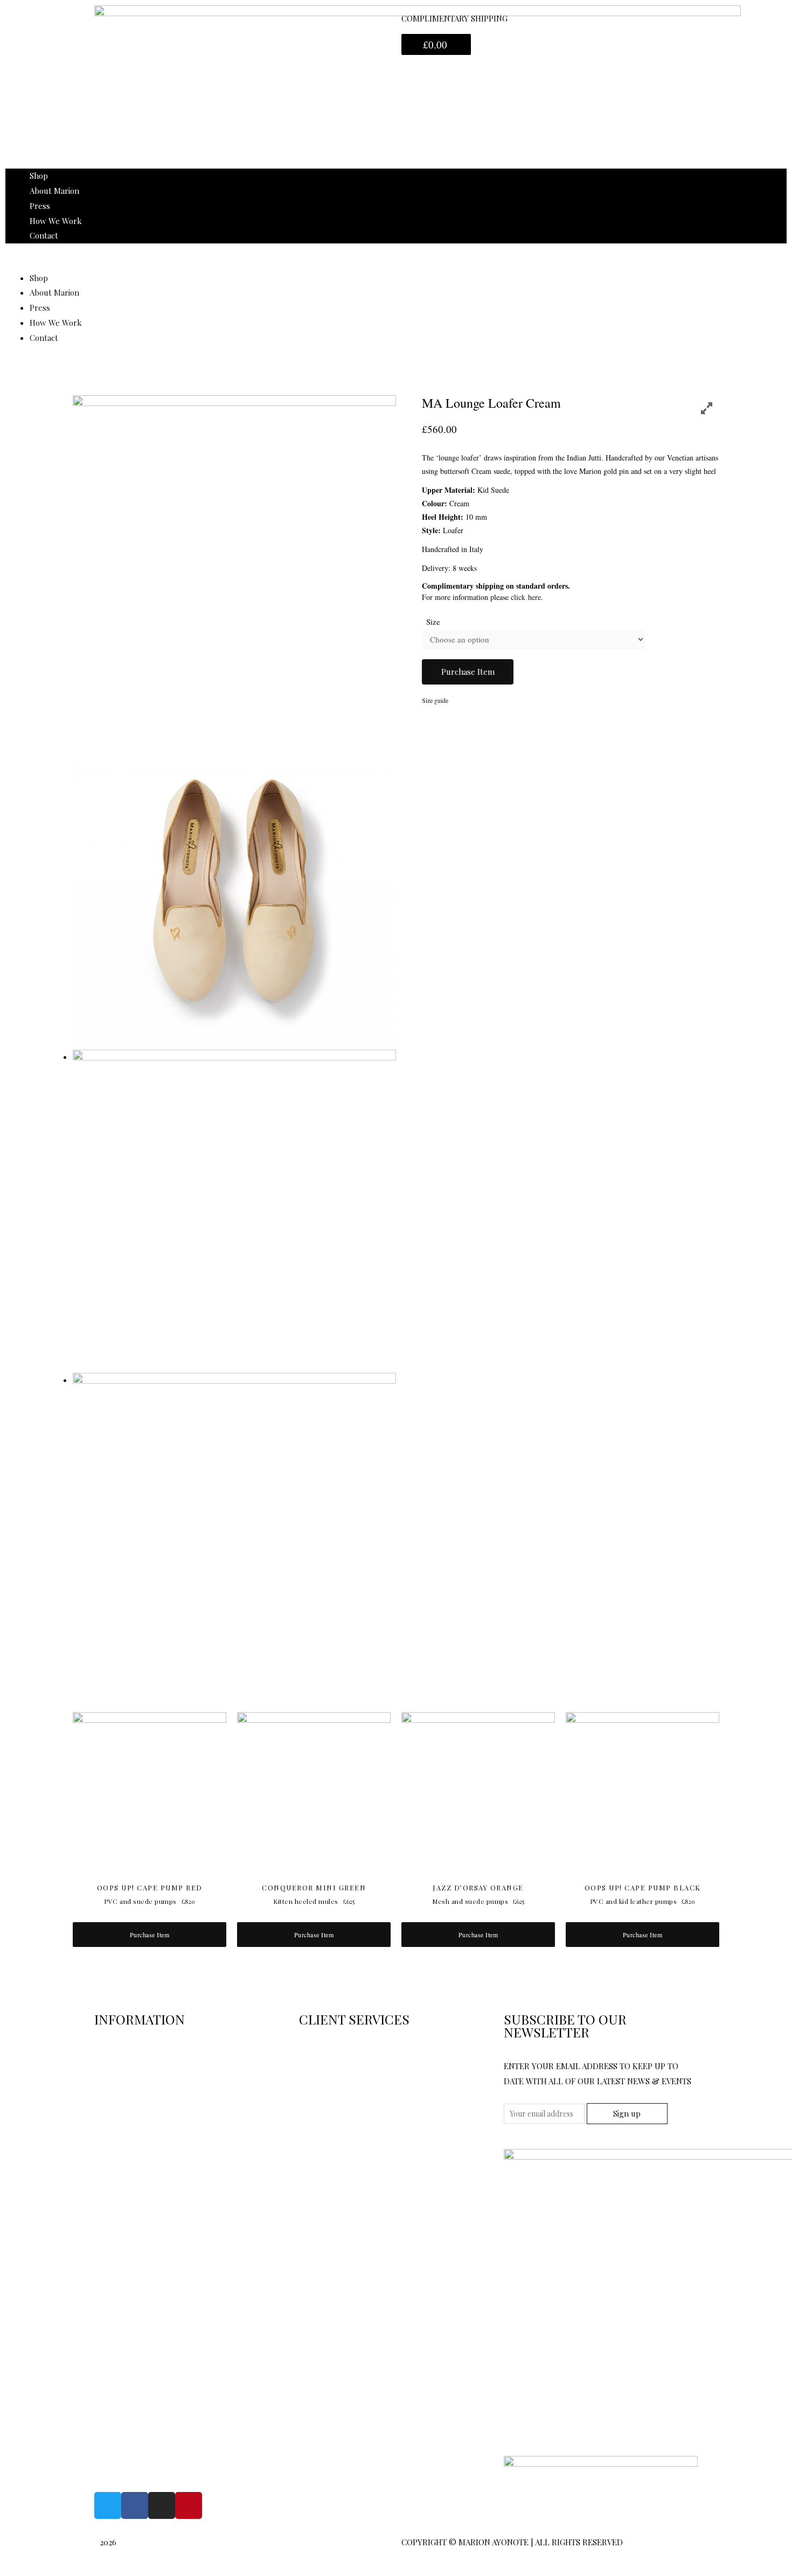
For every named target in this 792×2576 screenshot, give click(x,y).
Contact (44, 235)
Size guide (435, 700)
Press (40, 206)
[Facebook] (135, 2505)
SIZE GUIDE (116, 2140)
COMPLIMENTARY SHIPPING (454, 18)
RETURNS (317, 2053)
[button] (396, 263)
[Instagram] (162, 2505)
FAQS (308, 2111)
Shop (39, 176)
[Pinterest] (189, 2505)
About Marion (54, 191)
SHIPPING (317, 2082)
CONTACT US (119, 2053)
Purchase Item (468, 672)
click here (526, 597)
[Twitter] (108, 2505)
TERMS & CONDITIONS (138, 2082)
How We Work (56, 221)
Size (433, 622)
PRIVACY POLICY (126, 2111)
